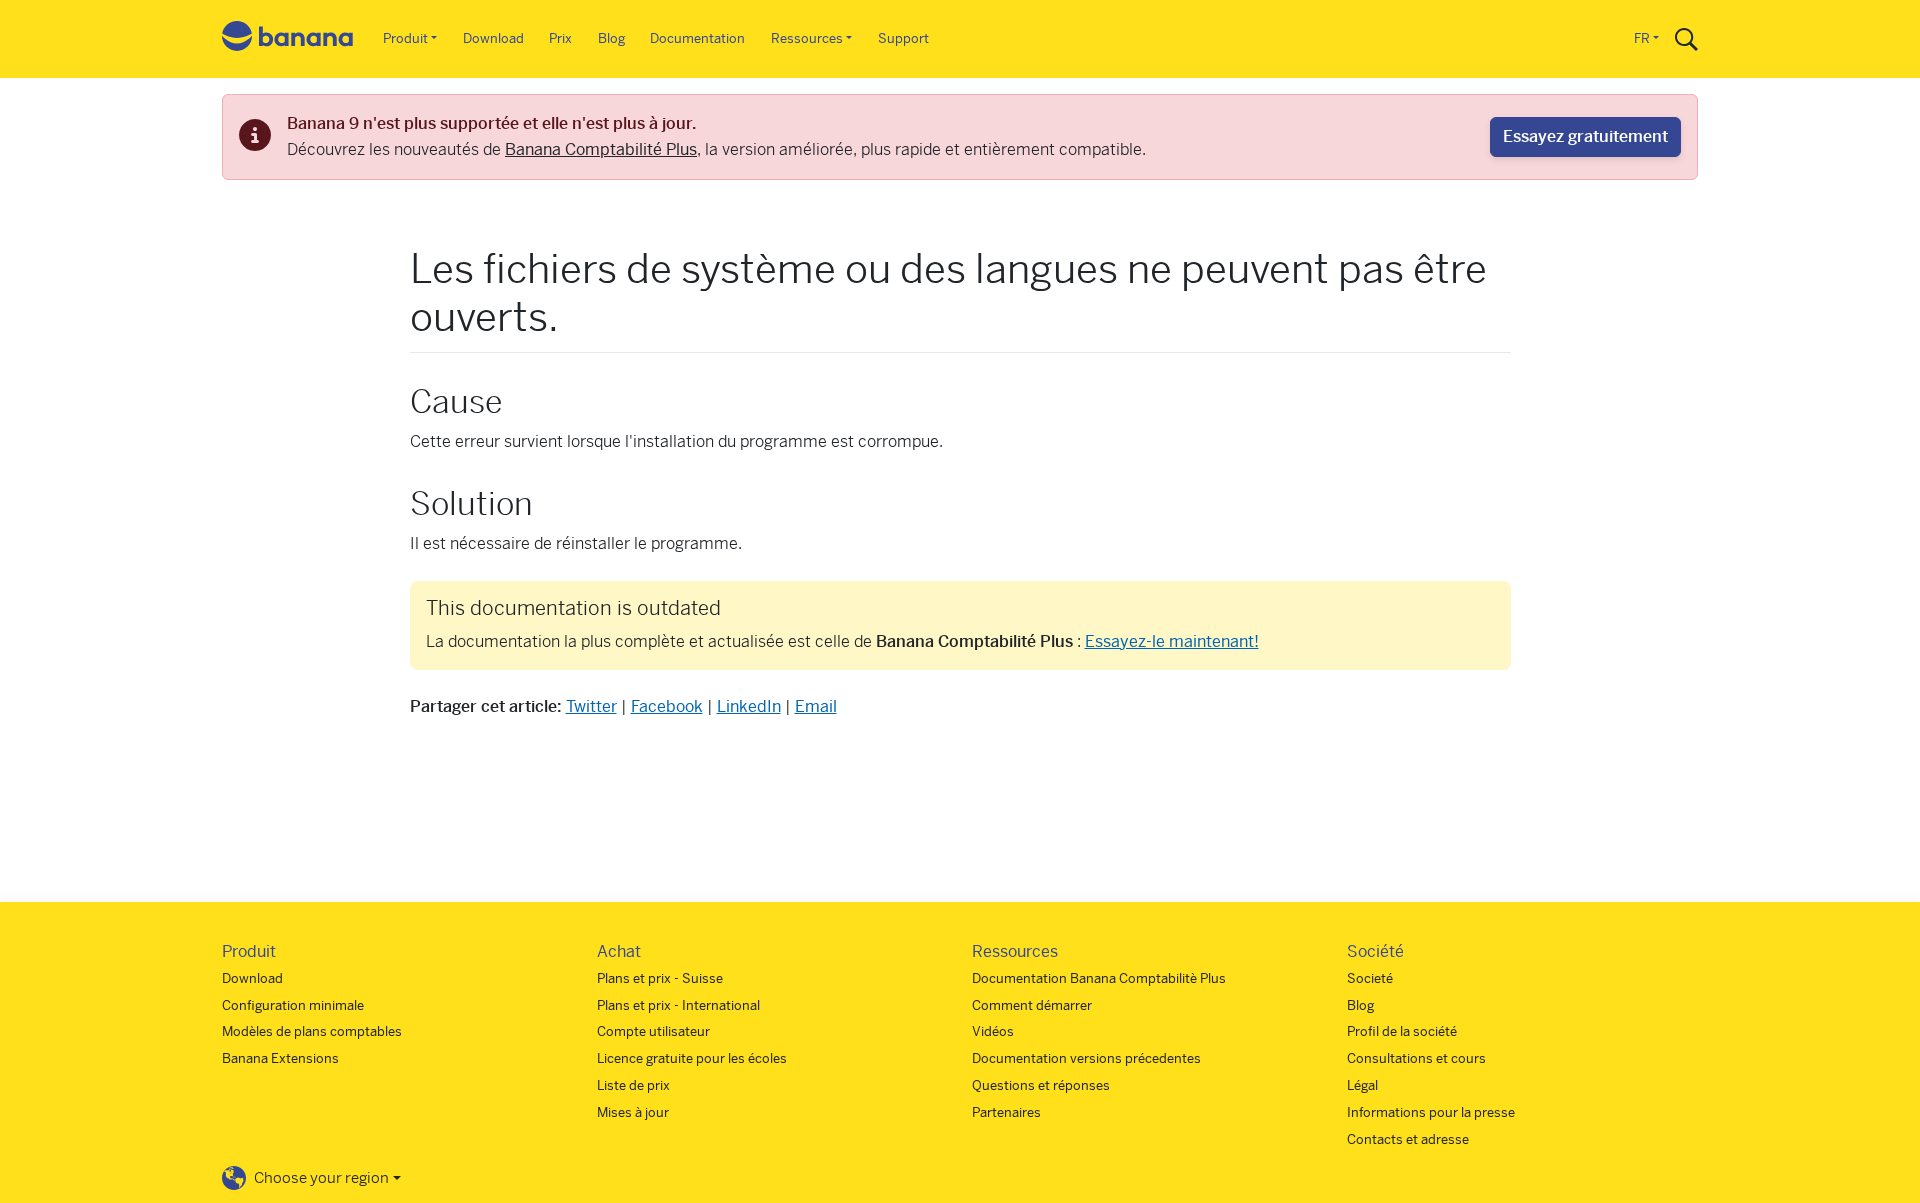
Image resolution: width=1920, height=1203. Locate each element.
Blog (611, 38)
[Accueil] (288, 39)
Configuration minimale (293, 1005)
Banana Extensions (280, 1058)
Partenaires (1006, 1112)
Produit (405, 38)
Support (903, 38)
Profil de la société (1402, 1031)
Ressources (807, 38)
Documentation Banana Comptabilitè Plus (1099, 978)
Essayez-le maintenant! (1172, 641)
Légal (1362, 1085)
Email (816, 706)
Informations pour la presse (1431, 1112)
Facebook (667, 706)
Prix (560, 38)
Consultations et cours (1416, 1058)
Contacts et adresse (1408, 1139)
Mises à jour (633, 1112)
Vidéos (993, 1031)
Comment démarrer (1032, 1005)
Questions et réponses (1041, 1085)
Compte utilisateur (653, 1031)
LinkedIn (749, 706)
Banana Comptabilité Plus (601, 149)
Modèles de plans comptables (312, 1031)
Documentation (697, 38)
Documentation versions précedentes (1086, 1058)
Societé (1370, 978)
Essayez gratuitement (1585, 136)
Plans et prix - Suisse (660, 978)
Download (493, 38)
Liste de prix (633, 1085)
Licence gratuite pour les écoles (692, 1058)
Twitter (591, 706)
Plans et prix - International (678, 1005)
